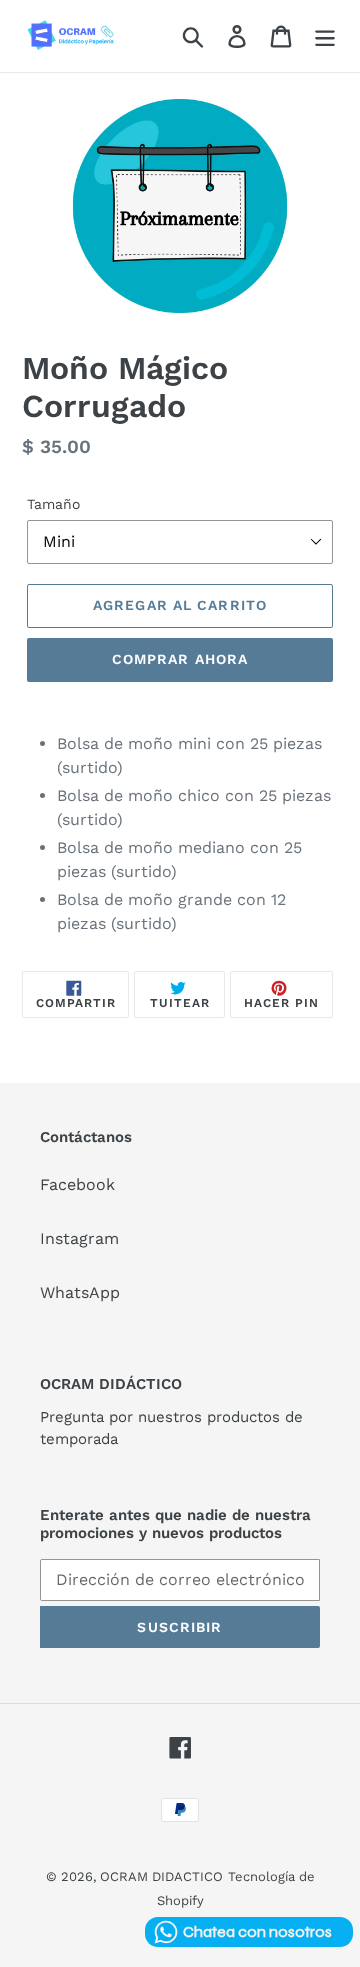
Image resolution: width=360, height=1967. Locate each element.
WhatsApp (80, 1292)
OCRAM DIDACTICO (161, 1876)
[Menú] (325, 36)
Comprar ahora (180, 659)
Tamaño (53, 504)
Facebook (77, 1184)
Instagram (79, 1238)
